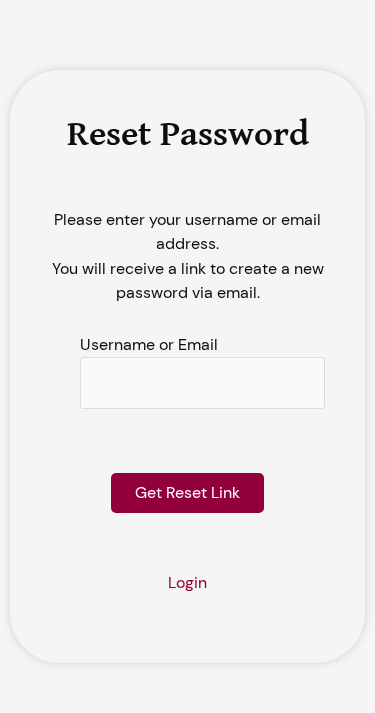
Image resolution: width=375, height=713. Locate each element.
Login (187, 582)
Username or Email (149, 344)
